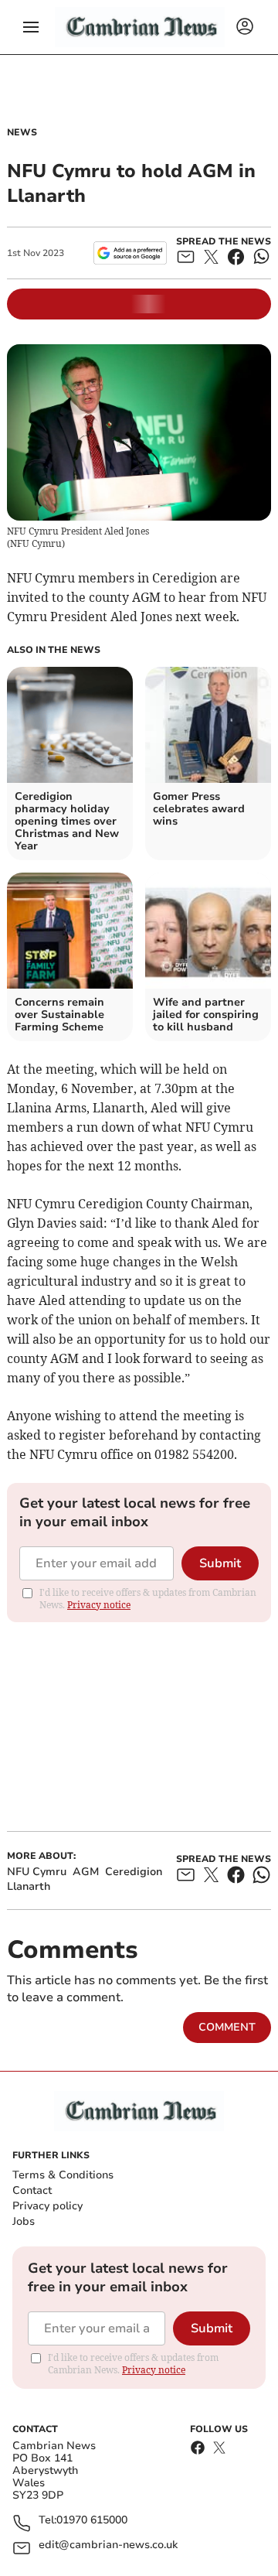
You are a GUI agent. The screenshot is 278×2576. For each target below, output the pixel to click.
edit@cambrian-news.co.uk (108, 2545)
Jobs (24, 2221)
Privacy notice (99, 1605)
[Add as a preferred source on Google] (130, 253)
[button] (31, 27)
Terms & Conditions (63, 2175)
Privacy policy (47, 2206)
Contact (32, 2190)
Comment (227, 2027)
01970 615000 (92, 2521)
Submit (220, 1563)
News (22, 132)
